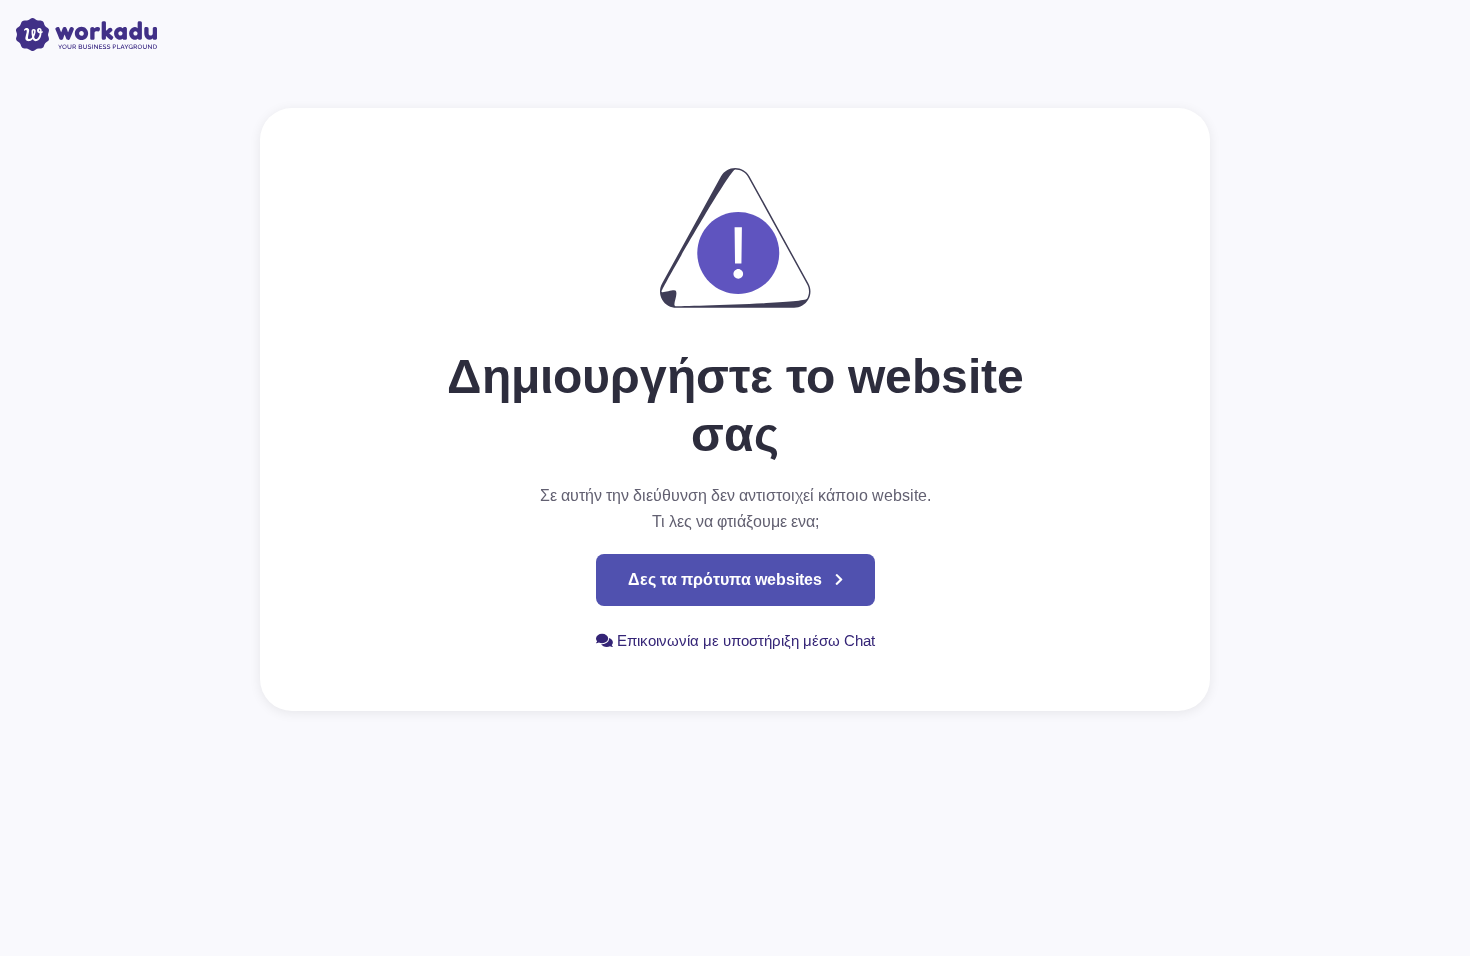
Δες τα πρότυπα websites (725, 579)
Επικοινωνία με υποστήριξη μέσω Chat (744, 640)
